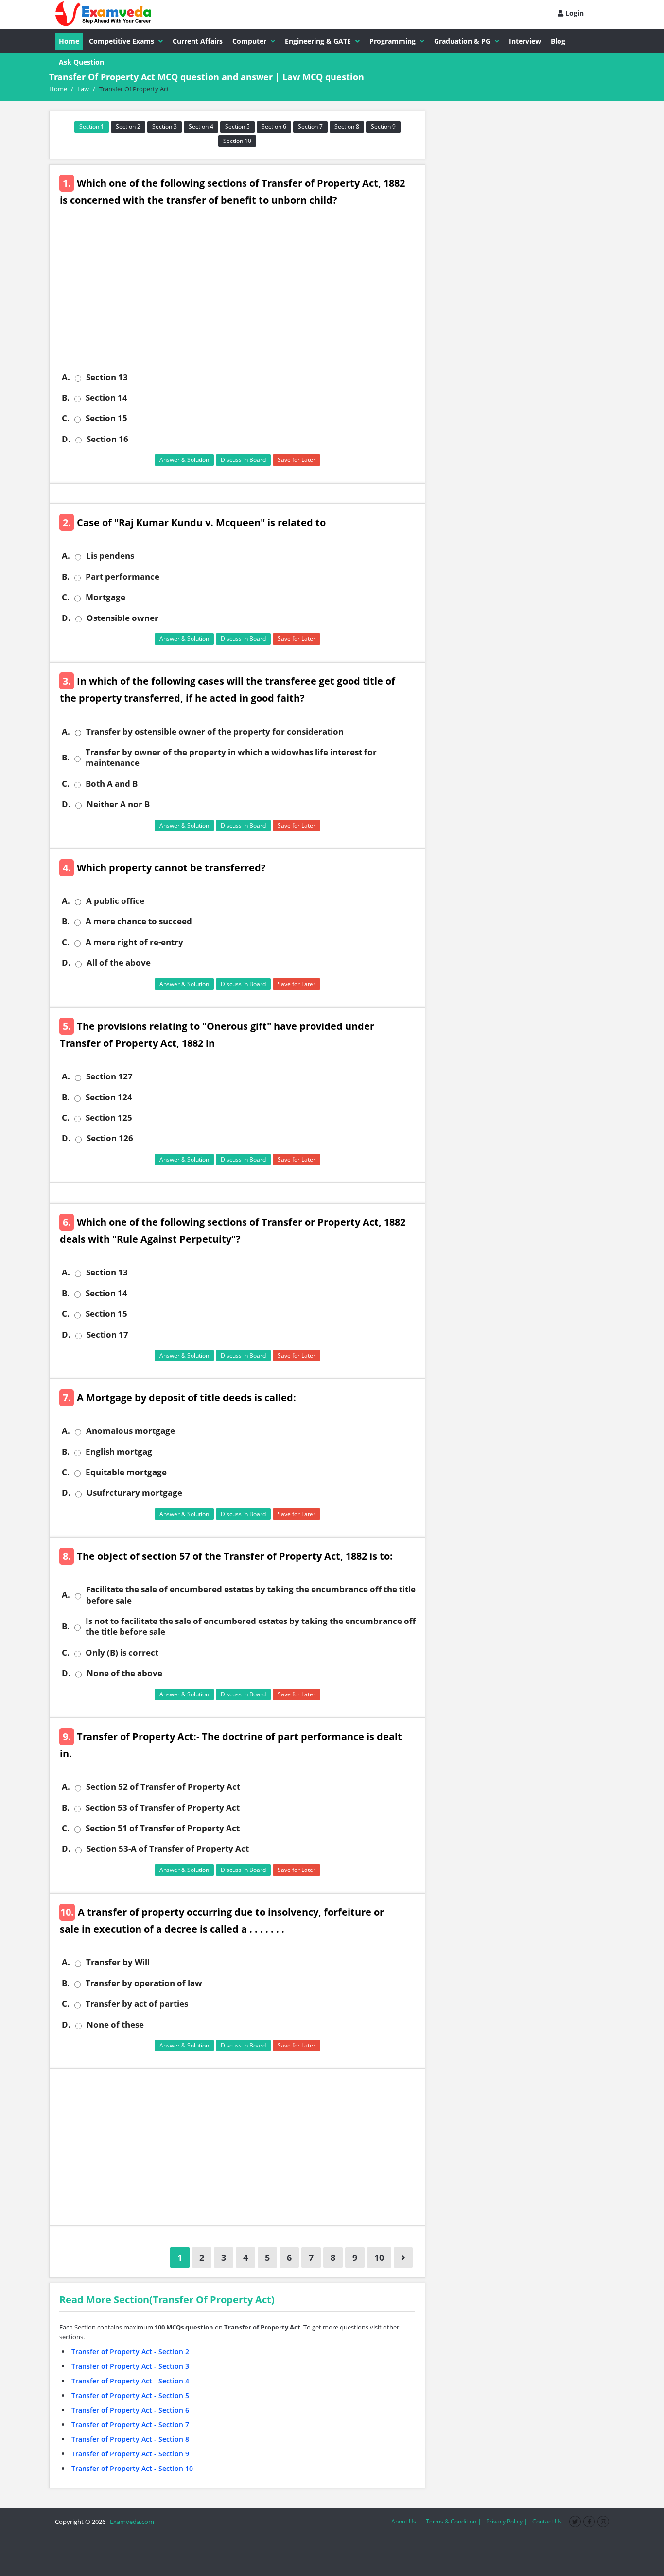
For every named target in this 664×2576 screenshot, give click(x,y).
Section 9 (383, 127)
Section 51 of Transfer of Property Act (163, 1828)
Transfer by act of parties (137, 2004)
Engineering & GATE (318, 41)
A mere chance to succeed (139, 921)
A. (66, 377)
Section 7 (310, 127)
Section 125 (109, 1118)
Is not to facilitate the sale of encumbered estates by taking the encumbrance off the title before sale (251, 1626)
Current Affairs (198, 41)
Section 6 (274, 127)
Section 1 (92, 127)
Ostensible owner (122, 618)
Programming (393, 41)
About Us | (406, 2521)
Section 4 (201, 127)
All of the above (119, 963)
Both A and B (112, 784)
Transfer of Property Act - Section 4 (130, 2381)
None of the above (124, 1673)
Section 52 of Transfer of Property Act (163, 1787)
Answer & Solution (184, 460)
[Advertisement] (241, 297)
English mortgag (119, 1452)
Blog (558, 41)
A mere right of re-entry (134, 942)
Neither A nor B (118, 804)
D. (66, 439)
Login (574, 13)
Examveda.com (131, 2522)
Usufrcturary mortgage (134, 1493)
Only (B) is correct (122, 1653)
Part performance (122, 577)
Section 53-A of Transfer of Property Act (168, 1849)
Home (69, 41)
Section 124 (109, 1097)
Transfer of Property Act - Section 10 (132, 2468)
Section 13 (107, 377)
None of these (115, 2025)
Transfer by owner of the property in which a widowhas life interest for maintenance (231, 758)
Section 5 (237, 127)
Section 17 (107, 1335)
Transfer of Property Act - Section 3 (130, 2366)
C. (66, 418)
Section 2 (128, 127)
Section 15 (106, 418)
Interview (525, 41)
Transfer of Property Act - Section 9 (130, 2454)
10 (379, 2258)
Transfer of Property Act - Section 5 (130, 2395)
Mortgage (105, 597)
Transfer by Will (118, 1962)
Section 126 (110, 1138)
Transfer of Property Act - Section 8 (130, 2439)
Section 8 (347, 127)
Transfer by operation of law (144, 1983)
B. (66, 398)
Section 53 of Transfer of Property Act (163, 1808)
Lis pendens (110, 556)
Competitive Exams (122, 41)
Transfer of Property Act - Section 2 (130, 2352)
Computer (249, 41)
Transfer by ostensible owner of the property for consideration (215, 732)
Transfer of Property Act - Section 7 (130, 2425)
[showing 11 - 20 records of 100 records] (403, 2258)
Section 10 (237, 141)
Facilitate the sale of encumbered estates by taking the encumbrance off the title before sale (251, 1595)
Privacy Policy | (507, 2521)
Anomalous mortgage (131, 1431)
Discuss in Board (243, 460)
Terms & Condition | (454, 2521)
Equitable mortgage (126, 1472)
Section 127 (109, 1076)
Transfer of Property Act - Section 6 (130, 2410)
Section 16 (107, 439)
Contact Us (547, 2521)
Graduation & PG (462, 41)
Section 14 (106, 398)
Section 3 (165, 127)
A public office (115, 901)
